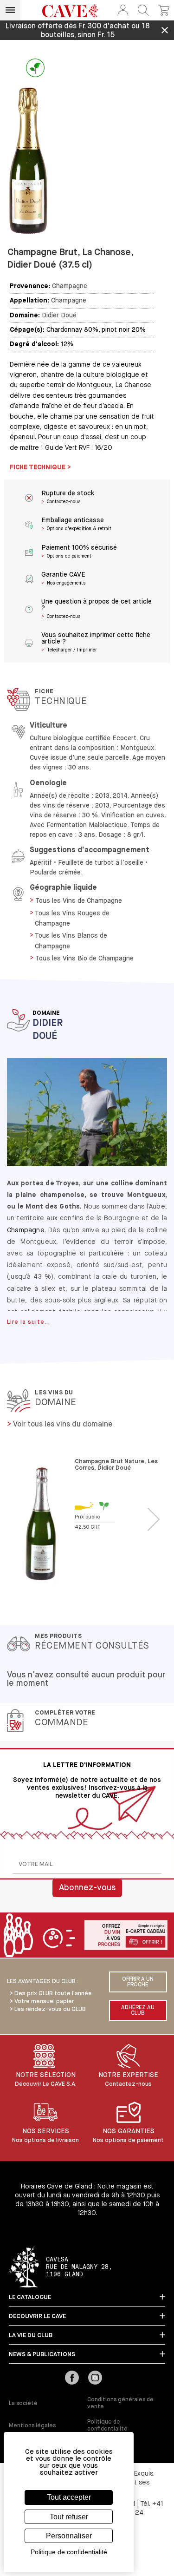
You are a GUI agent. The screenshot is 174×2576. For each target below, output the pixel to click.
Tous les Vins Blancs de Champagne (71, 941)
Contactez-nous (128, 2084)
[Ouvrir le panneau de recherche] (143, 10)
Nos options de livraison (45, 2140)
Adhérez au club (138, 2011)
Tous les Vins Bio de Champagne (84, 959)
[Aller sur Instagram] (95, 2379)
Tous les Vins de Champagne (79, 901)
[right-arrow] (154, 1520)
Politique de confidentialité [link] (69, 2552)
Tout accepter (69, 2497)
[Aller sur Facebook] (72, 2379)
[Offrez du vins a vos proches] (87, 1936)
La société (23, 2404)
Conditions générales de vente (120, 2403)
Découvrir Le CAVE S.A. (46, 2084)
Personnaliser (69, 2536)
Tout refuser (69, 2517)
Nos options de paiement (128, 2140)
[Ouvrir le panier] (164, 10)
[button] (123, 10)
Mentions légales (32, 2426)
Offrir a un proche (138, 1982)
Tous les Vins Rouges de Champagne (72, 919)
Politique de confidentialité (107, 2426)
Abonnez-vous (87, 1888)
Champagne (70, 286)
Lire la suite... (29, 1322)
